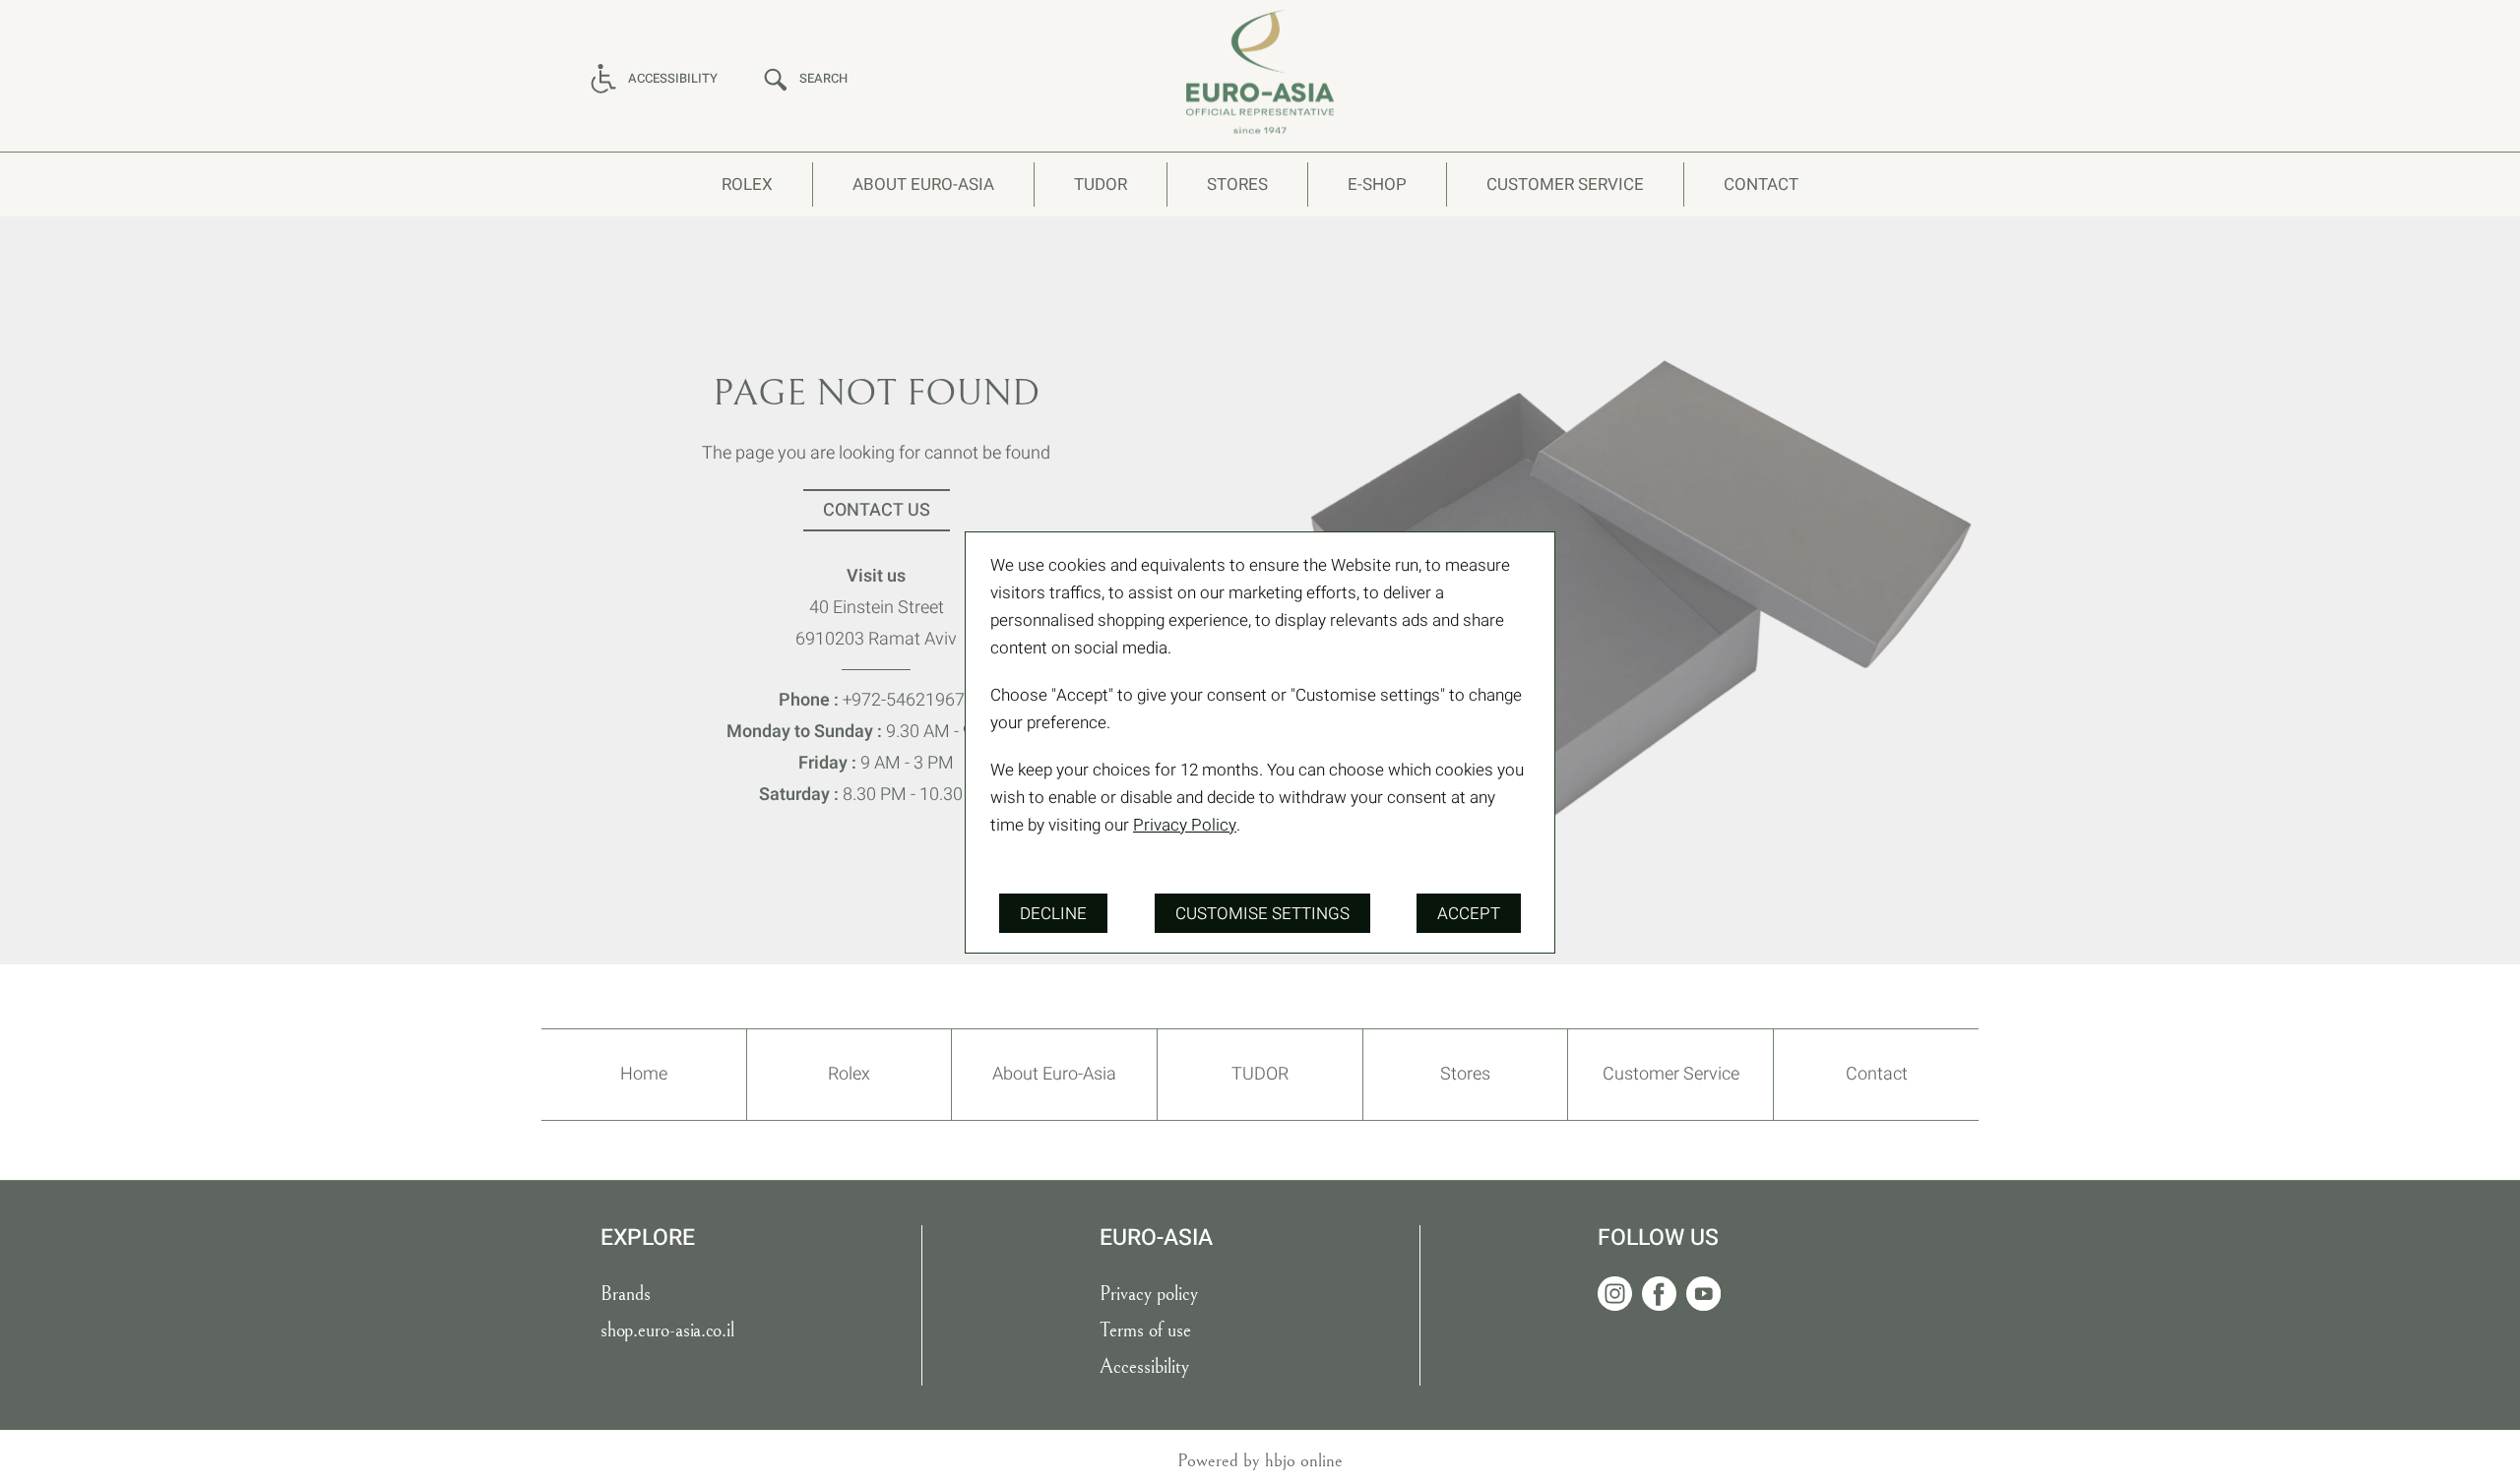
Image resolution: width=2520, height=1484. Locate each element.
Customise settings (1262, 914)
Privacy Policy (1185, 825)
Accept (1469, 914)
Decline (1053, 914)
